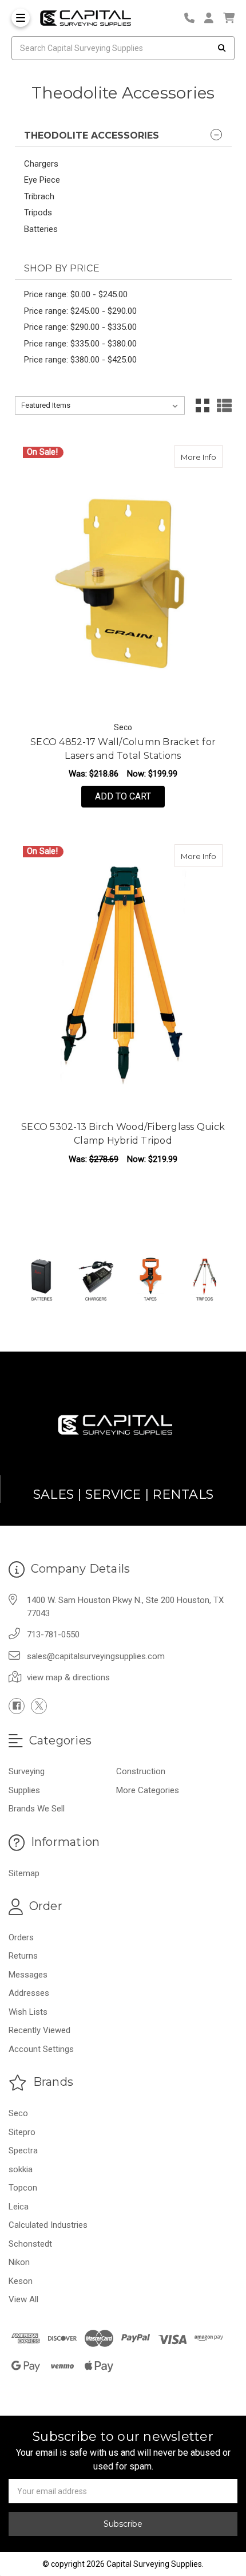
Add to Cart (123, 796)
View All (23, 2299)
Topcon (23, 2188)
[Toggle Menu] (21, 18)
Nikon (19, 2262)
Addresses (29, 1993)
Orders (21, 1937)
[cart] (229, 18)
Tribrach (39, 196)
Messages (28, 1975)
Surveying (27, 1771)
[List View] (224, 405)
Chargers (41, 164)
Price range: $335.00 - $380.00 (80, 344)
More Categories (148, 1790)
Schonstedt (30, 2244)
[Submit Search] (222, 48)
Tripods (38, 212)
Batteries (41, 229)
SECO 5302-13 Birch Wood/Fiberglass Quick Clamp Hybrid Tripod (123, 1134)
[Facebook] (17, 1706)
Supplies (24, 1790)
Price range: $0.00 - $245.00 (76, 294)
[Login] (213, 18)
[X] (39, 1706)
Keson (21, 2281)
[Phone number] (193, 18)
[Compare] (210, 456)
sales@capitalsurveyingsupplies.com (96, 1656)
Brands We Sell (37, 1809)
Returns (23, 1956)
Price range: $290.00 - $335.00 (80, 327)
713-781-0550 (53, 1634)
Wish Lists (28, 2012)
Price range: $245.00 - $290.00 (80, 311)
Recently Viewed (39, 2030)
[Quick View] (188, 456)
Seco (18, 2113)
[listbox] (100, 405)
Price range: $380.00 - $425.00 (80, 360)
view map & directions (68, 1677)
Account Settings (41, 2049)
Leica (19, 2207)
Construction (141, 1771)
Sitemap (24, 1873)
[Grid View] (203, 405)
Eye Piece (42, 180)
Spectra (23, 2150)
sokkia (21, 2169)
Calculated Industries (48, 2225)
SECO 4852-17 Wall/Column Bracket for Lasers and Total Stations (123, 749)
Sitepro (22, 2132)
